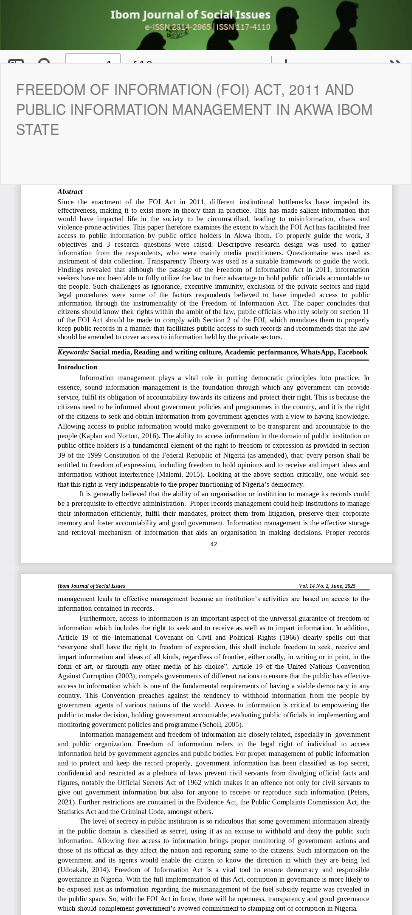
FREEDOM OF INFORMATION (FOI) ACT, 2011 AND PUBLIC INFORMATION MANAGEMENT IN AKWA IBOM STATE (194, 109)
